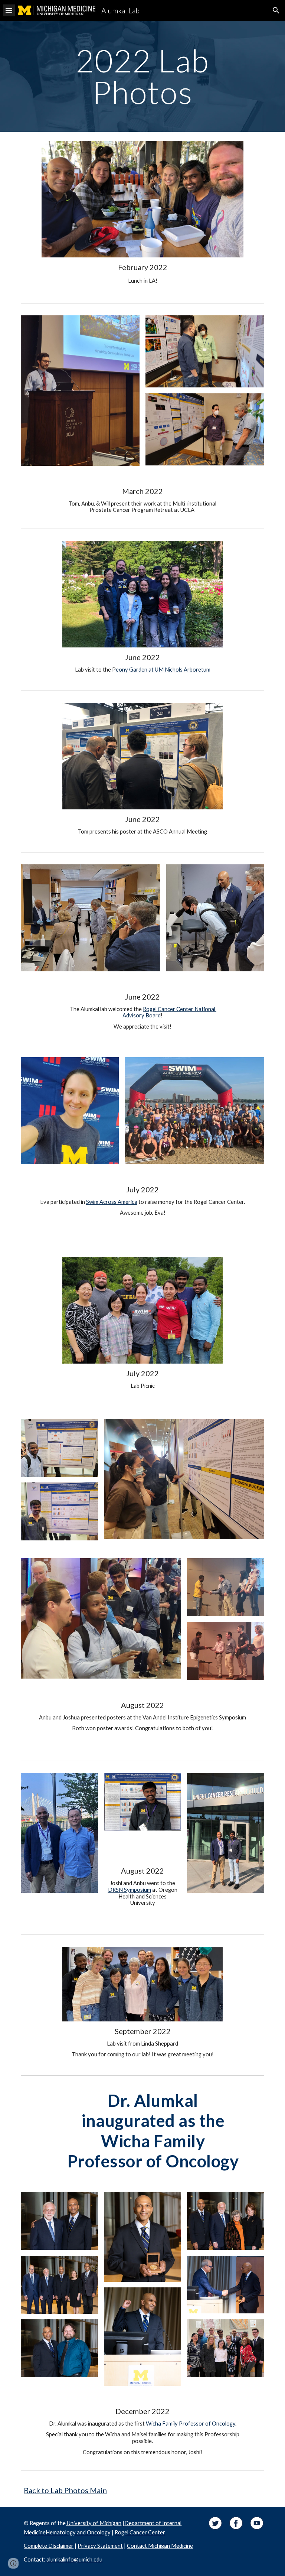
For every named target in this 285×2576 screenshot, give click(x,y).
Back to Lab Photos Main (65, 2490)
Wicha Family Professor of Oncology (191, 2424)
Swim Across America (112, 1202)
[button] (9, 10)
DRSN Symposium (130, 1890)
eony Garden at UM (140, 670)
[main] (142, 76)
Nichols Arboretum (187, 670)
